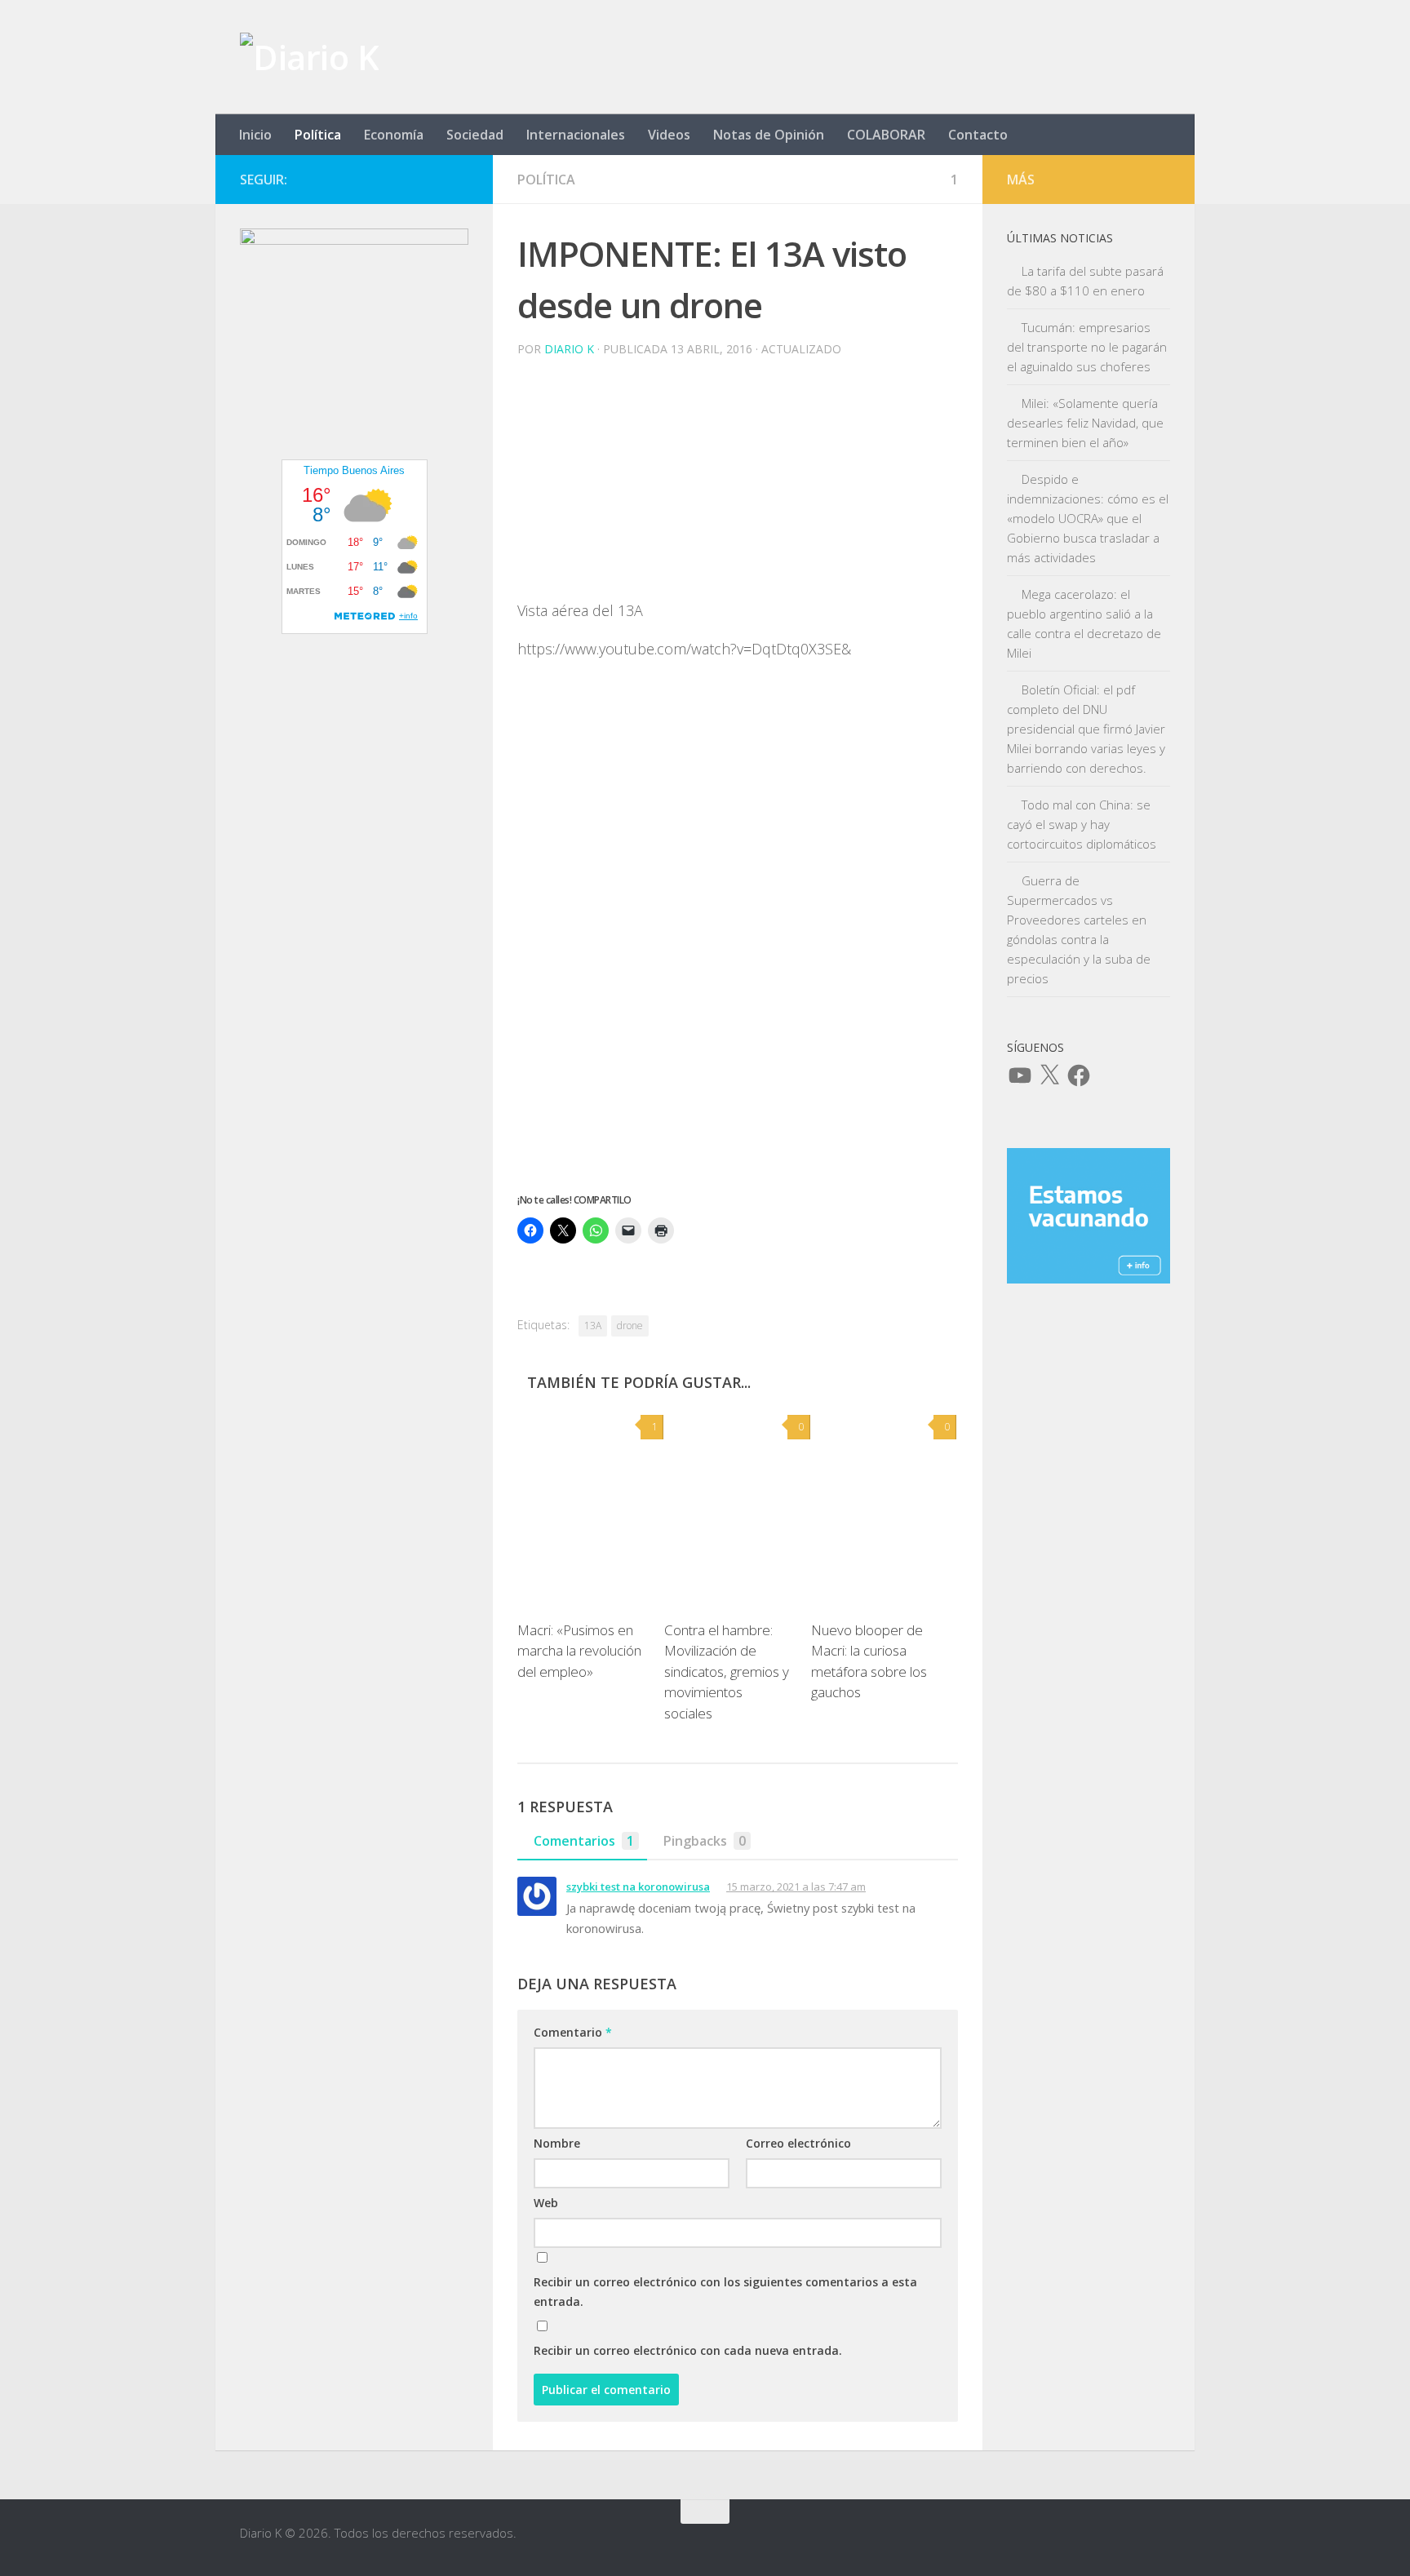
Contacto (978, 135)
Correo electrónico (798, 2143)
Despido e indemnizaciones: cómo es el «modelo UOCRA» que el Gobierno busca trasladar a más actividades (1088, 518)
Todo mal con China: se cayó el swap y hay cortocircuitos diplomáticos (1082, 824)
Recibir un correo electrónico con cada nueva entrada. (688, 2350)
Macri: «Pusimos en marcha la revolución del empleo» (579, 1651)
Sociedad (475, 135)
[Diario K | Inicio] (309, 57)
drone (630, 1326)
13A (593, 1326)
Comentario (573, 2032)
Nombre (557, 2143)
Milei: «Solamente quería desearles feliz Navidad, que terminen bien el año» (1085, 423)
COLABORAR (886, 135)
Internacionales (576, 135)
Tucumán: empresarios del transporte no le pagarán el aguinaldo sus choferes (1087, 347)
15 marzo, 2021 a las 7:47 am (796, 1887)
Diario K (569, 349)
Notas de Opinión (769, 135)
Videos (669, 135)
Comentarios (584, 1841)
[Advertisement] (738, 485)
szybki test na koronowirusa (638, 1887)
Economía (394, 135)
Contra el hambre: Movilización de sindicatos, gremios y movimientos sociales (727, 1672)
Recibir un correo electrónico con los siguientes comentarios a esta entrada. (725, 2292)
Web (546, 2203)
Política (318, 135)
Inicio (255, 135)
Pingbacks (705, 1841)
